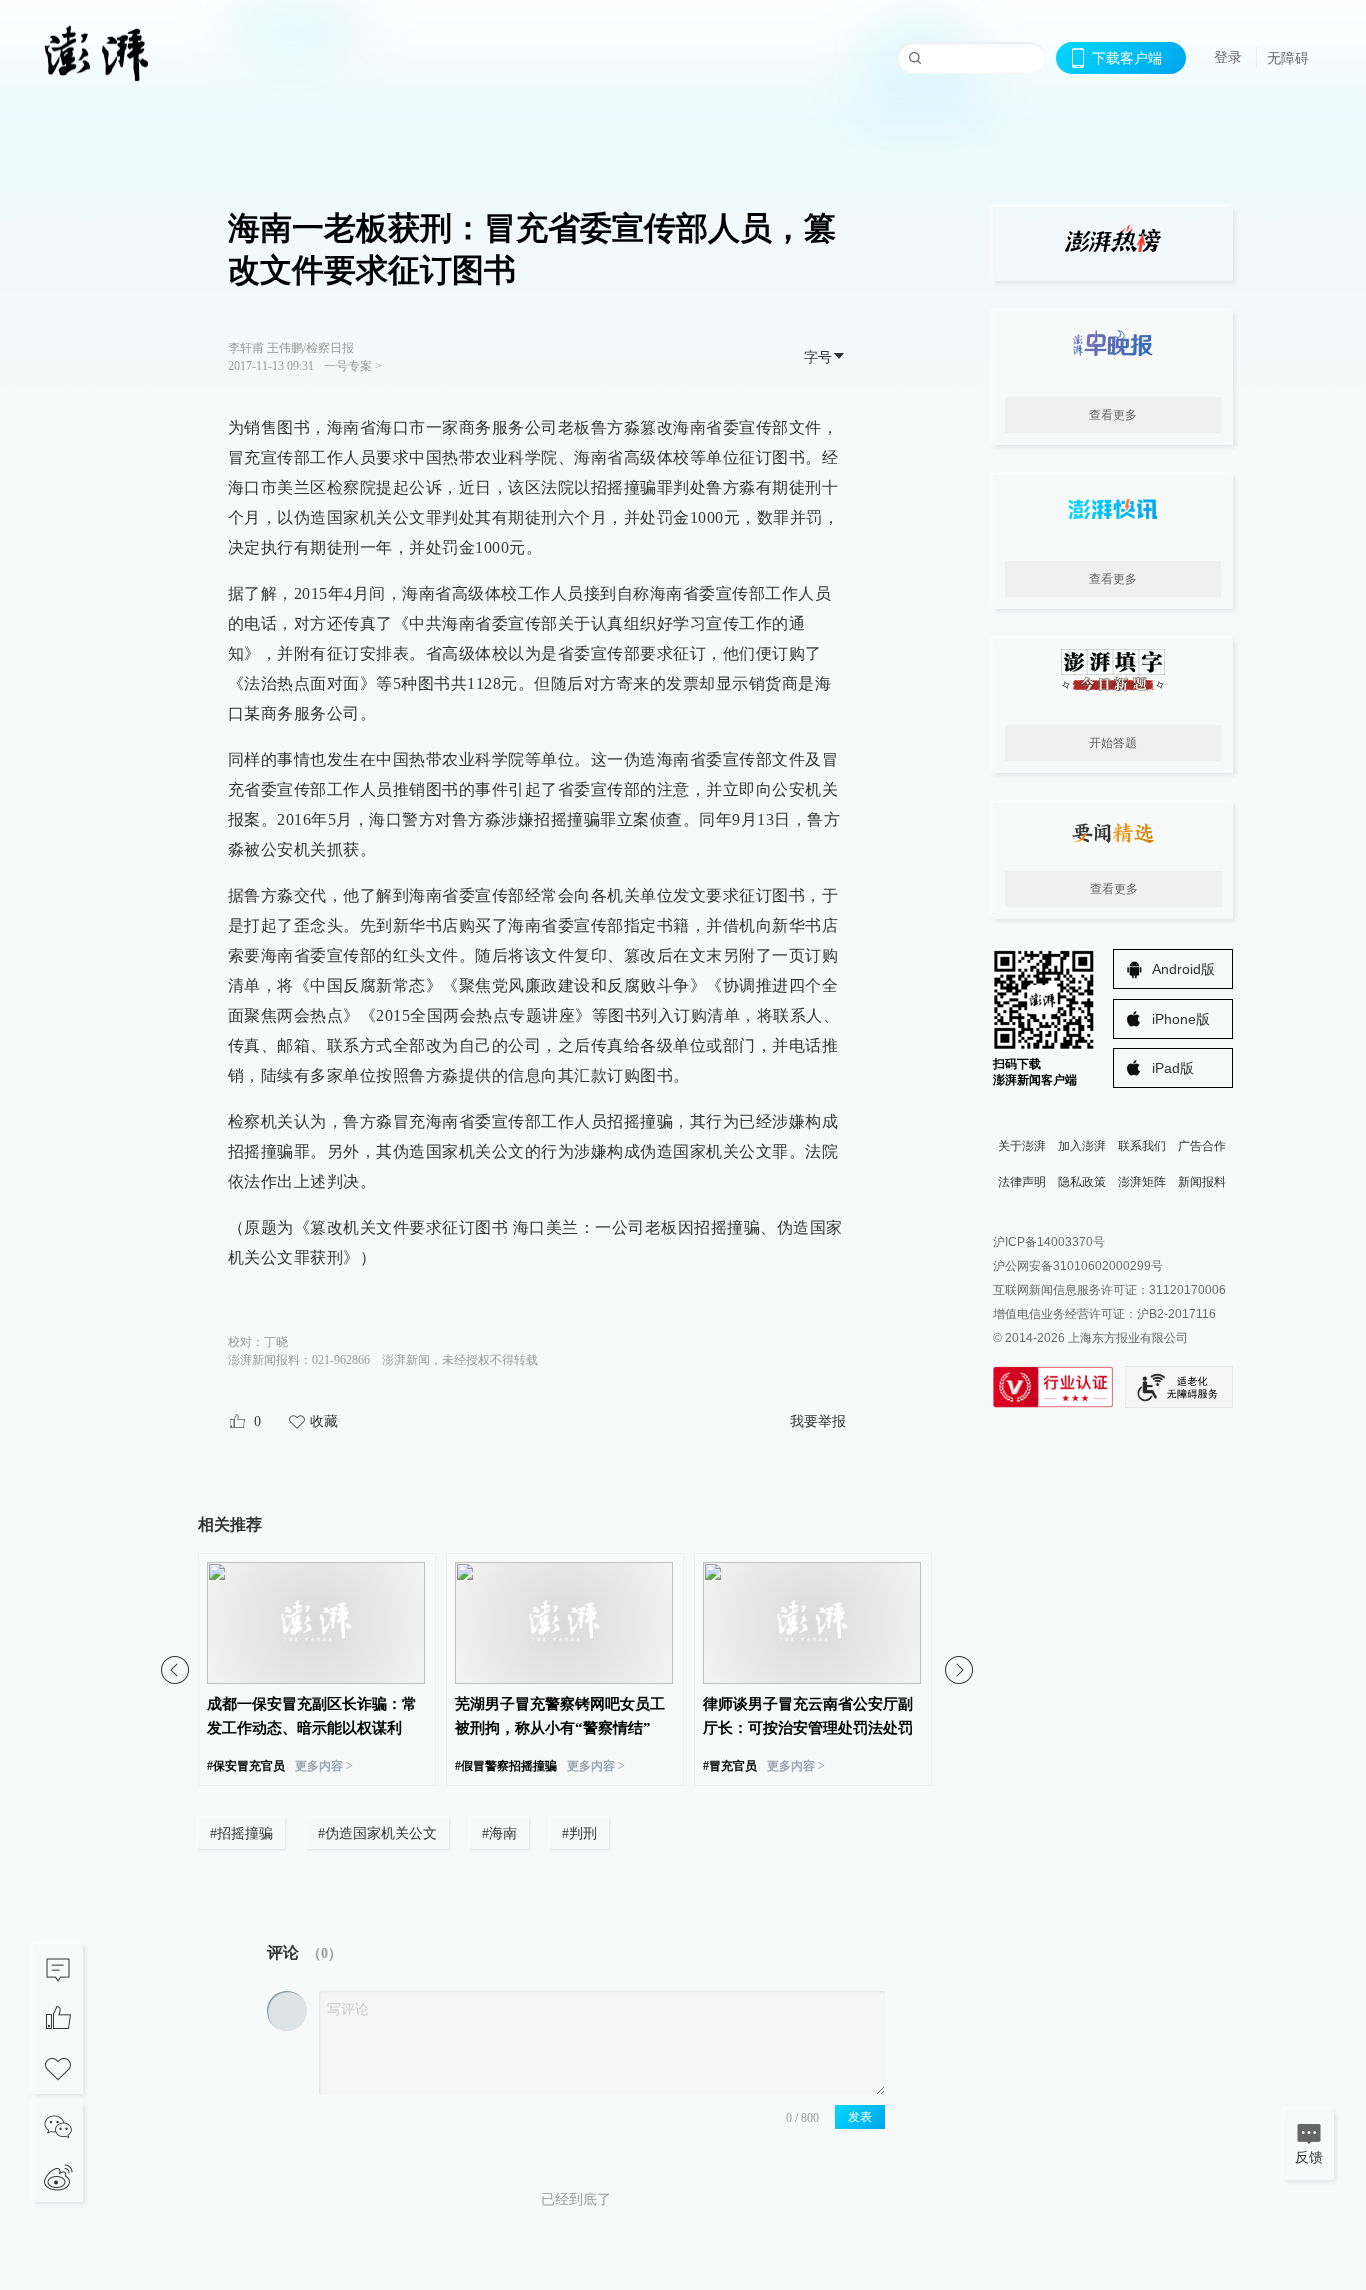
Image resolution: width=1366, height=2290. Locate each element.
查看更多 (1113, 415)
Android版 (1183, 969)
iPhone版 (1181, 1019)
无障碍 (1288, 58)
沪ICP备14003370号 (1049, 1242)
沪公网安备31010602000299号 (1078, 1266)
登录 (1228, 57)
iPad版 (1173, 1068)
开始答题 (1113, 743)
